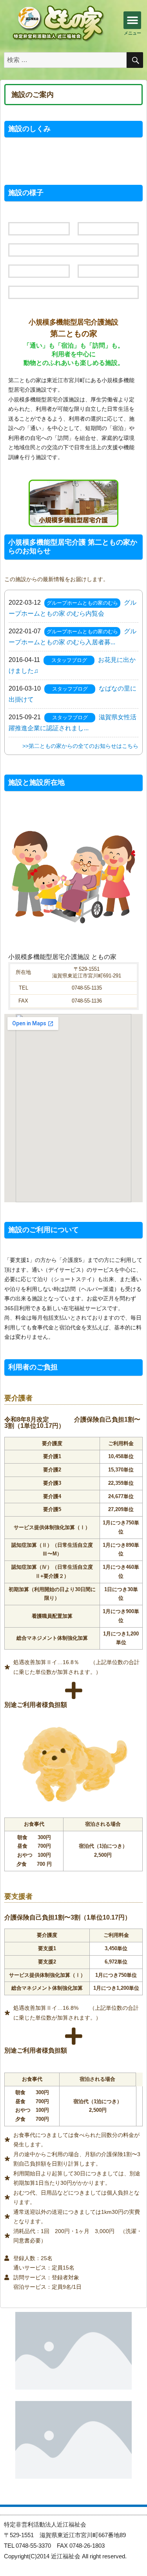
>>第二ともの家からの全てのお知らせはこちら (80, 746)
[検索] (135, 60)
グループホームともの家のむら (82, 603)
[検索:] (65, 60)
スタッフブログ (69, 660)
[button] (132, 20)
